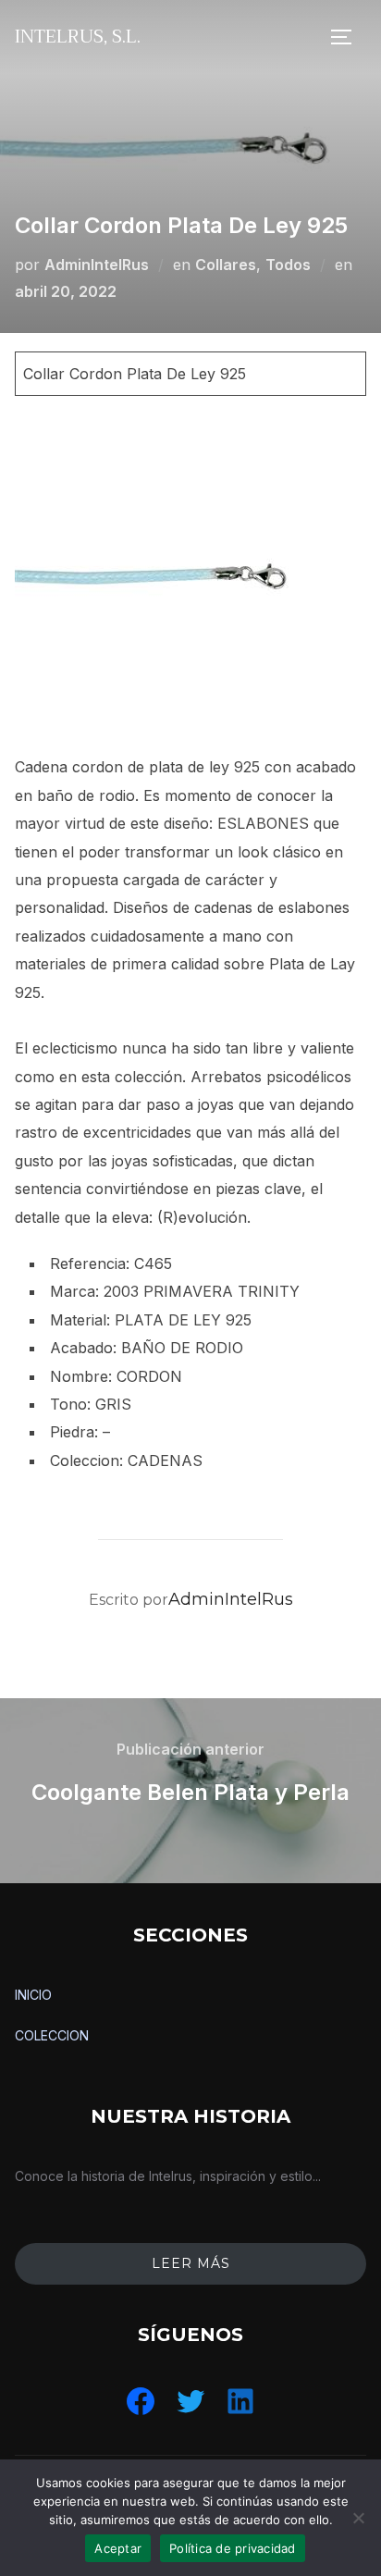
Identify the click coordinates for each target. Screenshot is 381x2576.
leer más (191, 2263)
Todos (288, 265)
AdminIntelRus (97, 265)
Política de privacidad (233, 2548)
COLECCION (52, 2035)
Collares (226, 265)
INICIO (33, 1995)
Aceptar (118, 2548)
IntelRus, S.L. (78, 37)
